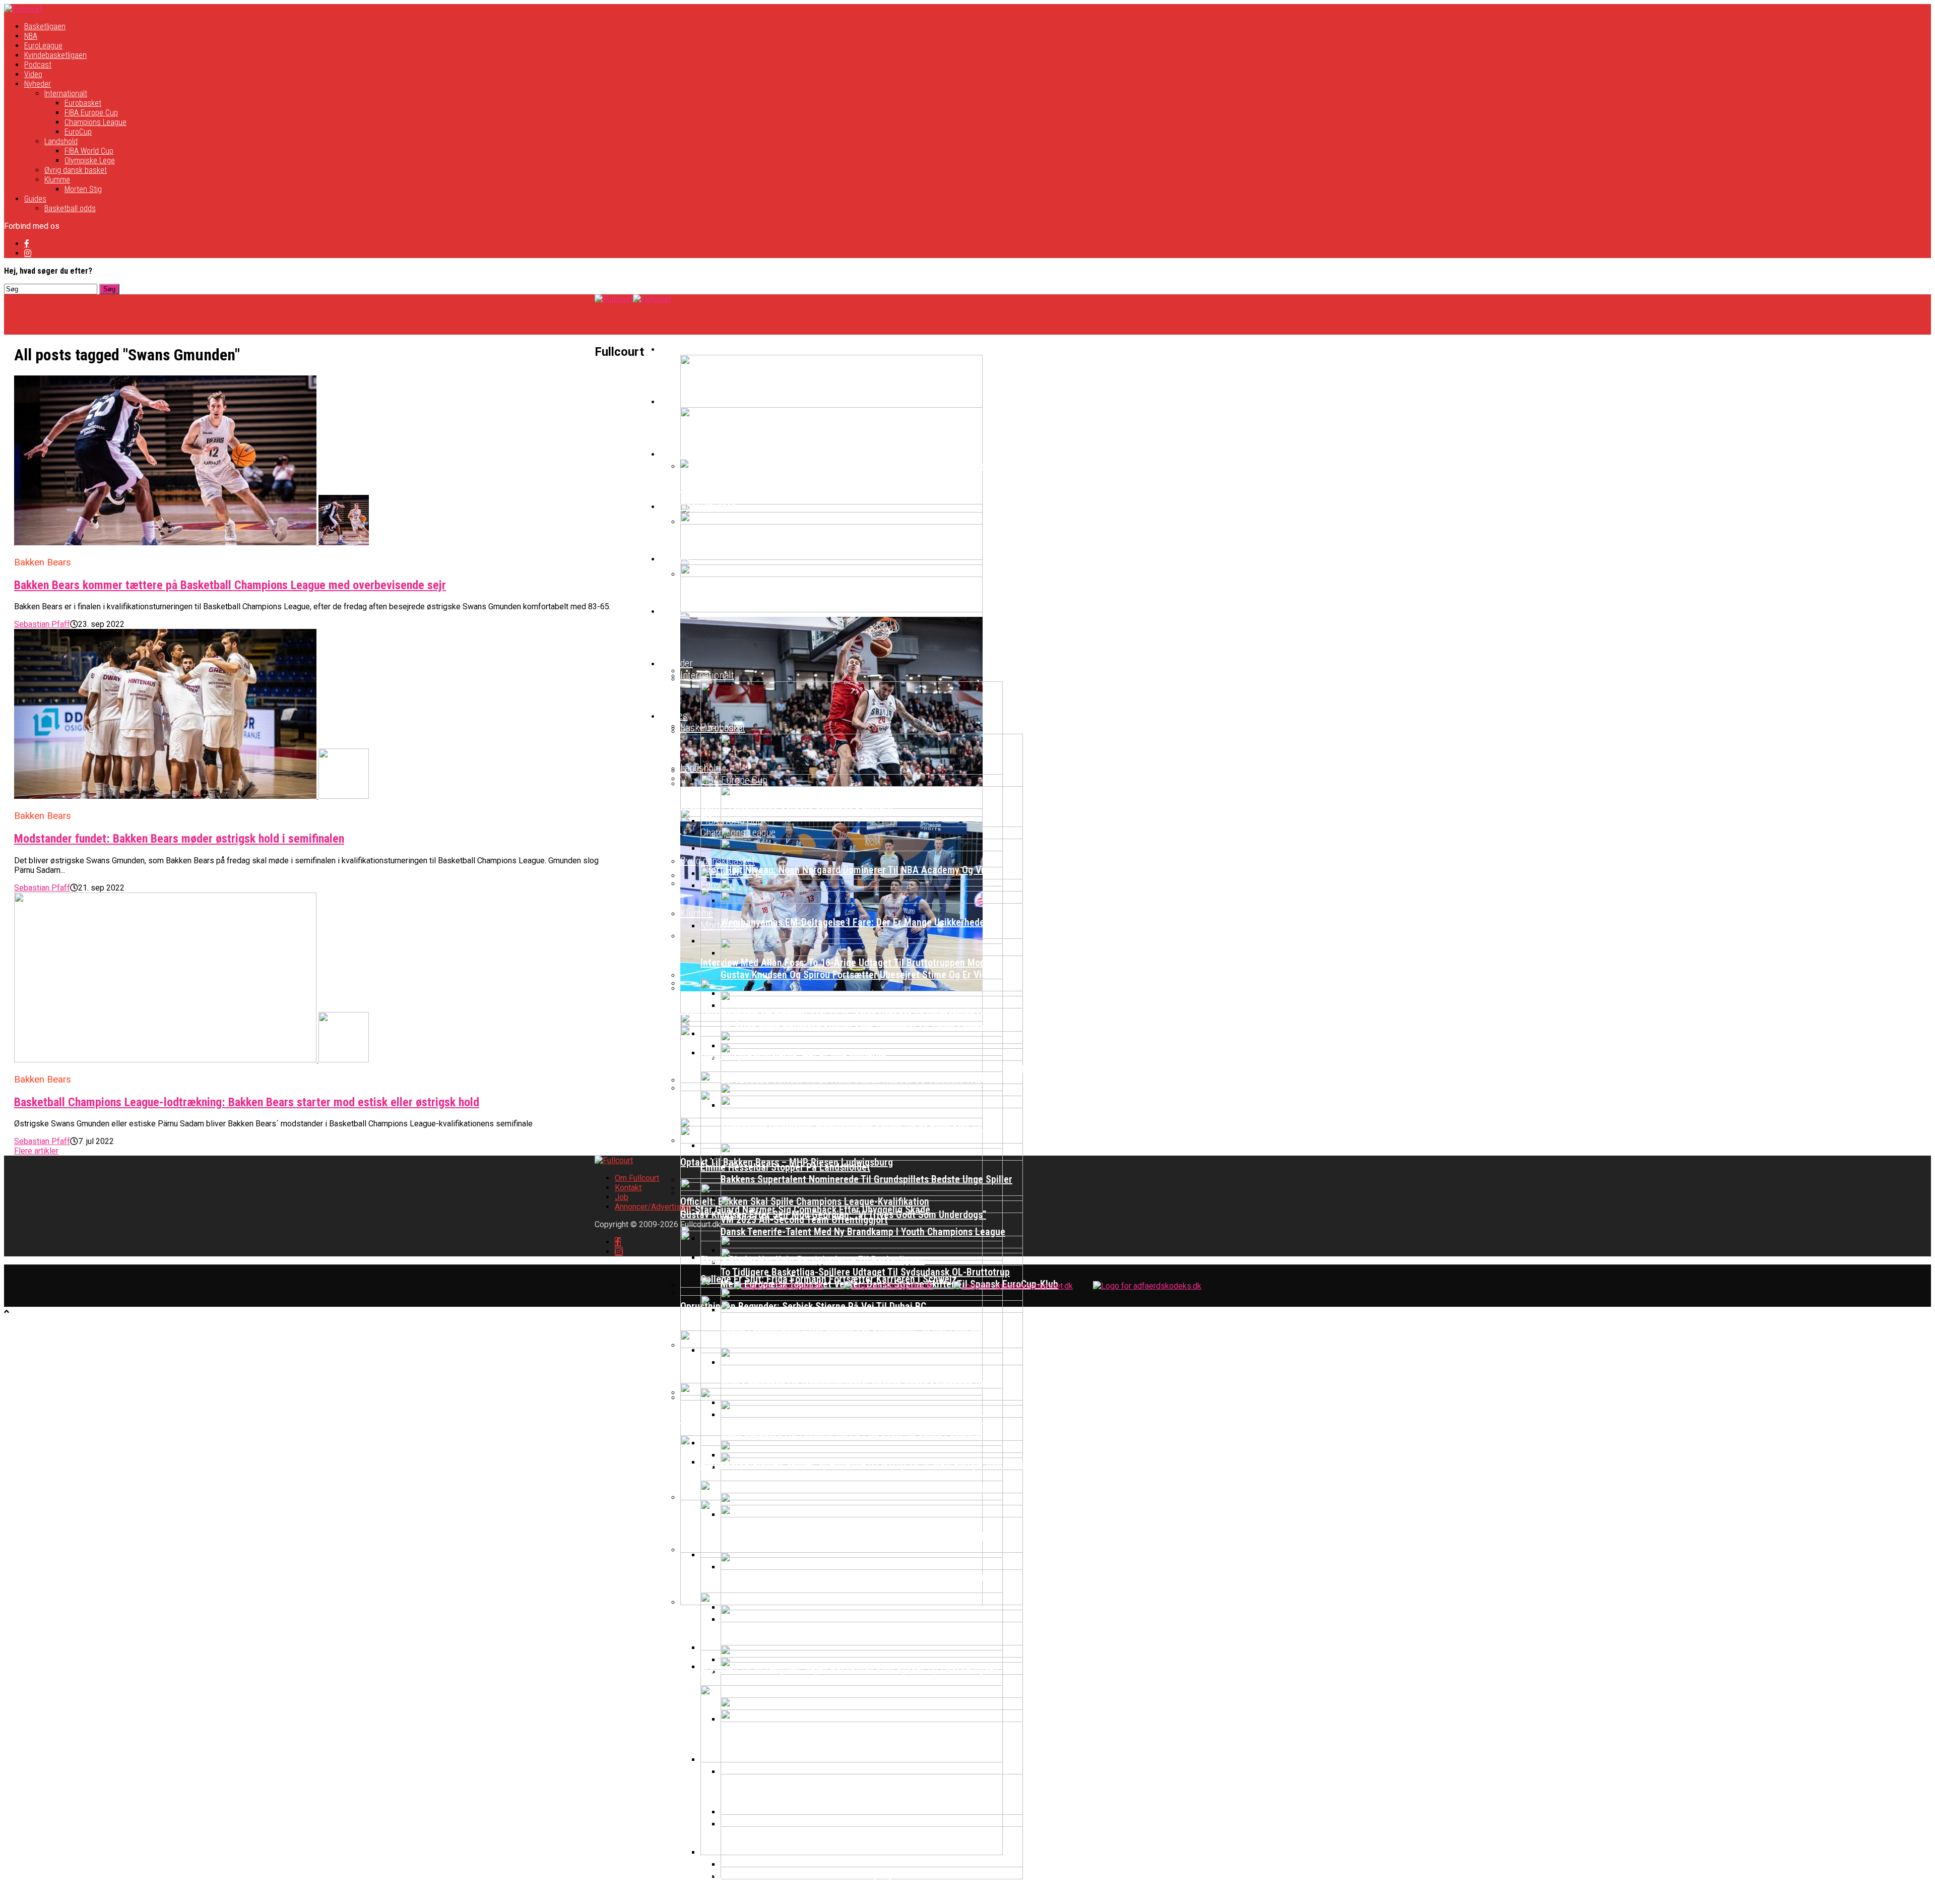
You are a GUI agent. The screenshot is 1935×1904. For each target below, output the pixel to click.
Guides (35, 199)
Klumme (57, 180)
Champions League (95, 122)
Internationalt (66, 93)
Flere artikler (36, 1151)
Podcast (38, 65)
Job (622, 1197)
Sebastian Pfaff (42, 624)
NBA (31, 36)
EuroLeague (43, 46)
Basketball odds (70, 208)
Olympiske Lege (90, 161)
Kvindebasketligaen (55, 55)
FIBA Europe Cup (91, 113)
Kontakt (628, 1188)
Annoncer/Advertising (653, 1207)
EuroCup (78, 132)
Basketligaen (45, 26)
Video (33, 74)
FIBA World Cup (89, 151)
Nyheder (38, 84)
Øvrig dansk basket (76, 170)
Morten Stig (83, 189)
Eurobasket (83, 103)
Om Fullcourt (637, 1178)
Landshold (61, 141)
